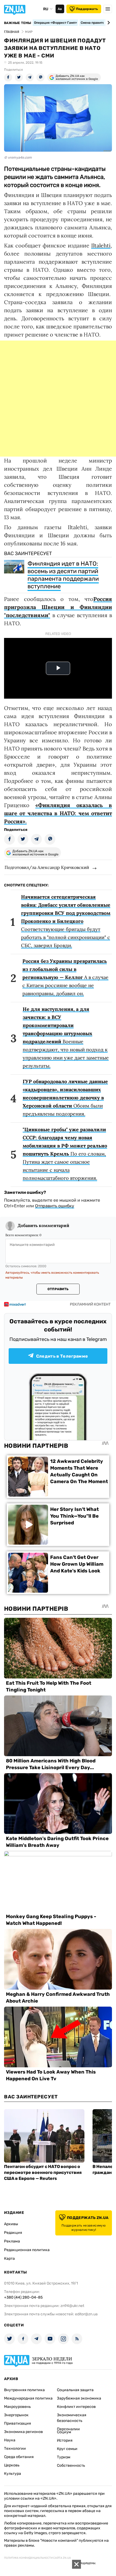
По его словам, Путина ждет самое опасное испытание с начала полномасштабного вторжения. (65, 1154)
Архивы (11, 2224)
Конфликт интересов (76, 2407)
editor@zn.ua (86, 2314)
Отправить (58, 1289)
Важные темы (18, 23)
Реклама (12, 2241)
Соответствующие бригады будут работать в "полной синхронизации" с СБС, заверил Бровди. (66, 921)
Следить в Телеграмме (62, 1356)
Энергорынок (16, 2415)
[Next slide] (108, 23)
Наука (10, 2440)
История (65, 2440)
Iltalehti (101, 245)
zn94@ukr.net (72, 2306)
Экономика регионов (23, 2432)
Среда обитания (19, 2457)
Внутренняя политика (24, 2390)
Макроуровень (17, 2407)
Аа (60, 9)
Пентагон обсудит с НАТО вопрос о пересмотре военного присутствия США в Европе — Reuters (43, 2172)
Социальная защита (75, 2390)
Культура (13, 2474)
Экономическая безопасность (72, 2418)
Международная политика (28, 2398)
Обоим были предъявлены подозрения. (65, 1098)
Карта (9, 2259)
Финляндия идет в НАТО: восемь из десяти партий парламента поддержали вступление (63, 575)
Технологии (15, 2448)
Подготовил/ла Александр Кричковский (47, 867)
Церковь (12, 2465)
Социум (64, 2432)
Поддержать (87, 9)
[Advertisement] (58, 399)
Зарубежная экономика (79, 2398)
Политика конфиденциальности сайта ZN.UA (37, 2558)
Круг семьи (67, 2449)
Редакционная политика (27, 2250)
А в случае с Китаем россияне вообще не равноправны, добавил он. (65, 977)
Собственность (71, 2465)
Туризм (64, 2457)
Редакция (13, 2233)
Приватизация (18, 2423)
